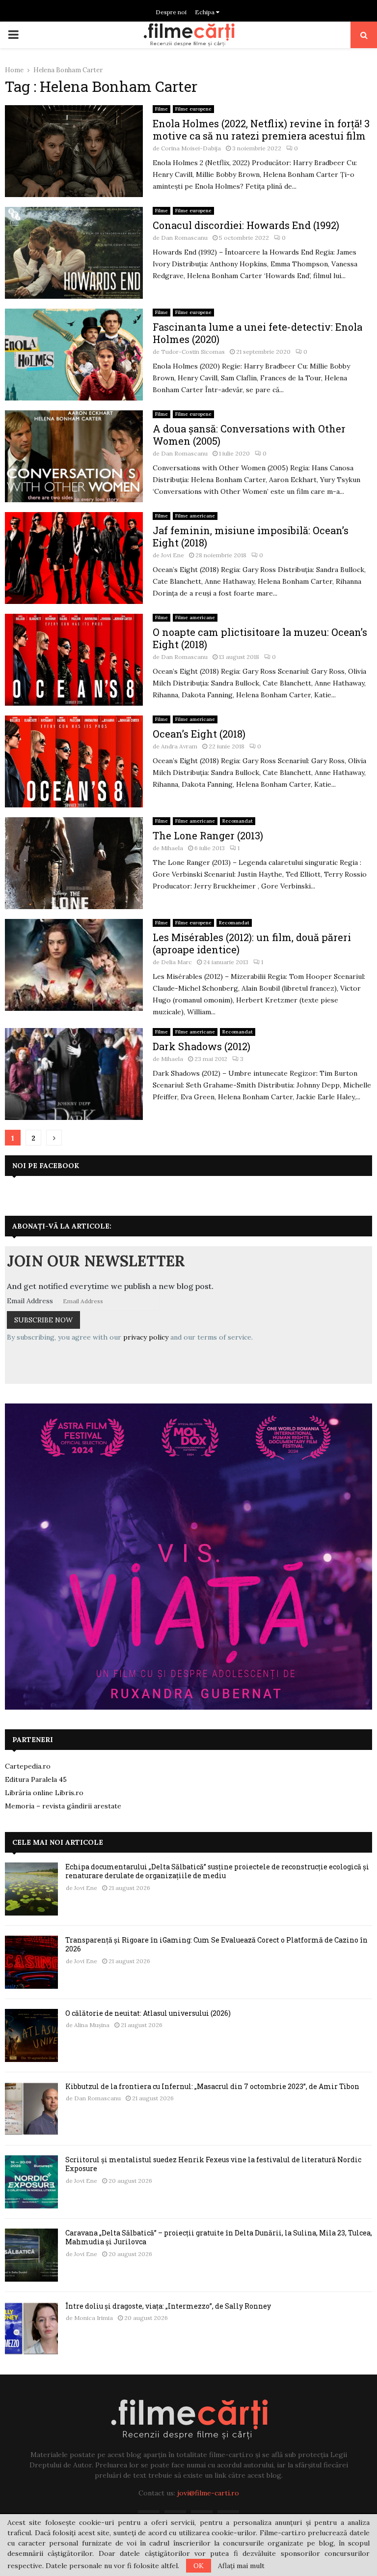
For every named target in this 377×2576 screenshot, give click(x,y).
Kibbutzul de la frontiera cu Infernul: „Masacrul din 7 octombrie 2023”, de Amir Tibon (212, 2086)
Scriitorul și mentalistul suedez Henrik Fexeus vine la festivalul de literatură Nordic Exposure (213, 2164)
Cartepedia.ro (28, 1766)
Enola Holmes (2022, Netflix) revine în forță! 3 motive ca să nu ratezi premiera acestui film (261, 129)
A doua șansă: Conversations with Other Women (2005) (249, 435)
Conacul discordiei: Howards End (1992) (246, 225)
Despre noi (171, 12)
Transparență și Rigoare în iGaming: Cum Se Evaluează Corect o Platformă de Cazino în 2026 (216, 1944)
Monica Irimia (94, 2318)
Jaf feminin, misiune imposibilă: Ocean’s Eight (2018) (251, 536)
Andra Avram (179, 746)
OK (199, 2566)
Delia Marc (176, 962)
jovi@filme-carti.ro (208, 2493)
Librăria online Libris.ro (44, 1793)
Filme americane (195, 516)
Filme (162, 109)
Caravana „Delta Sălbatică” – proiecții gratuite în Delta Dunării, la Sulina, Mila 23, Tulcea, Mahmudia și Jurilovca (219, 2237)
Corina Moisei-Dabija (191, 148)
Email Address (30, 1301)
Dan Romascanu (184, 238)
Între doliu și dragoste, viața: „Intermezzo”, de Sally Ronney (168, 2306)
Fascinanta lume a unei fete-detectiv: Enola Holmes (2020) (257, 333)
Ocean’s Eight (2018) (199, 734)
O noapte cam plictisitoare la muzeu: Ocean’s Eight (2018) (260, 638)
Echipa (205, 12)
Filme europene (193, 109)
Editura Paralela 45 (36, 1779)
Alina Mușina (92, 2025)
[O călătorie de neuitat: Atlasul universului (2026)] (31, 2035)
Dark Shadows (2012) (202, 1046)
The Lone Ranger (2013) (208, 835)
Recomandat (238, 821)
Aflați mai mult (241, 2566)
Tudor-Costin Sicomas (193, 352)
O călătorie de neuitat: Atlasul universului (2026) (148, 2013)
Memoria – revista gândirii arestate (63, 1806)
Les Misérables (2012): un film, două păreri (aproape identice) (252, 943)
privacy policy (146, 1337)
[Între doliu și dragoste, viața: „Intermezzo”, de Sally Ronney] (31, 2328)
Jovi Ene (173, 555)
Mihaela (172, 848)
